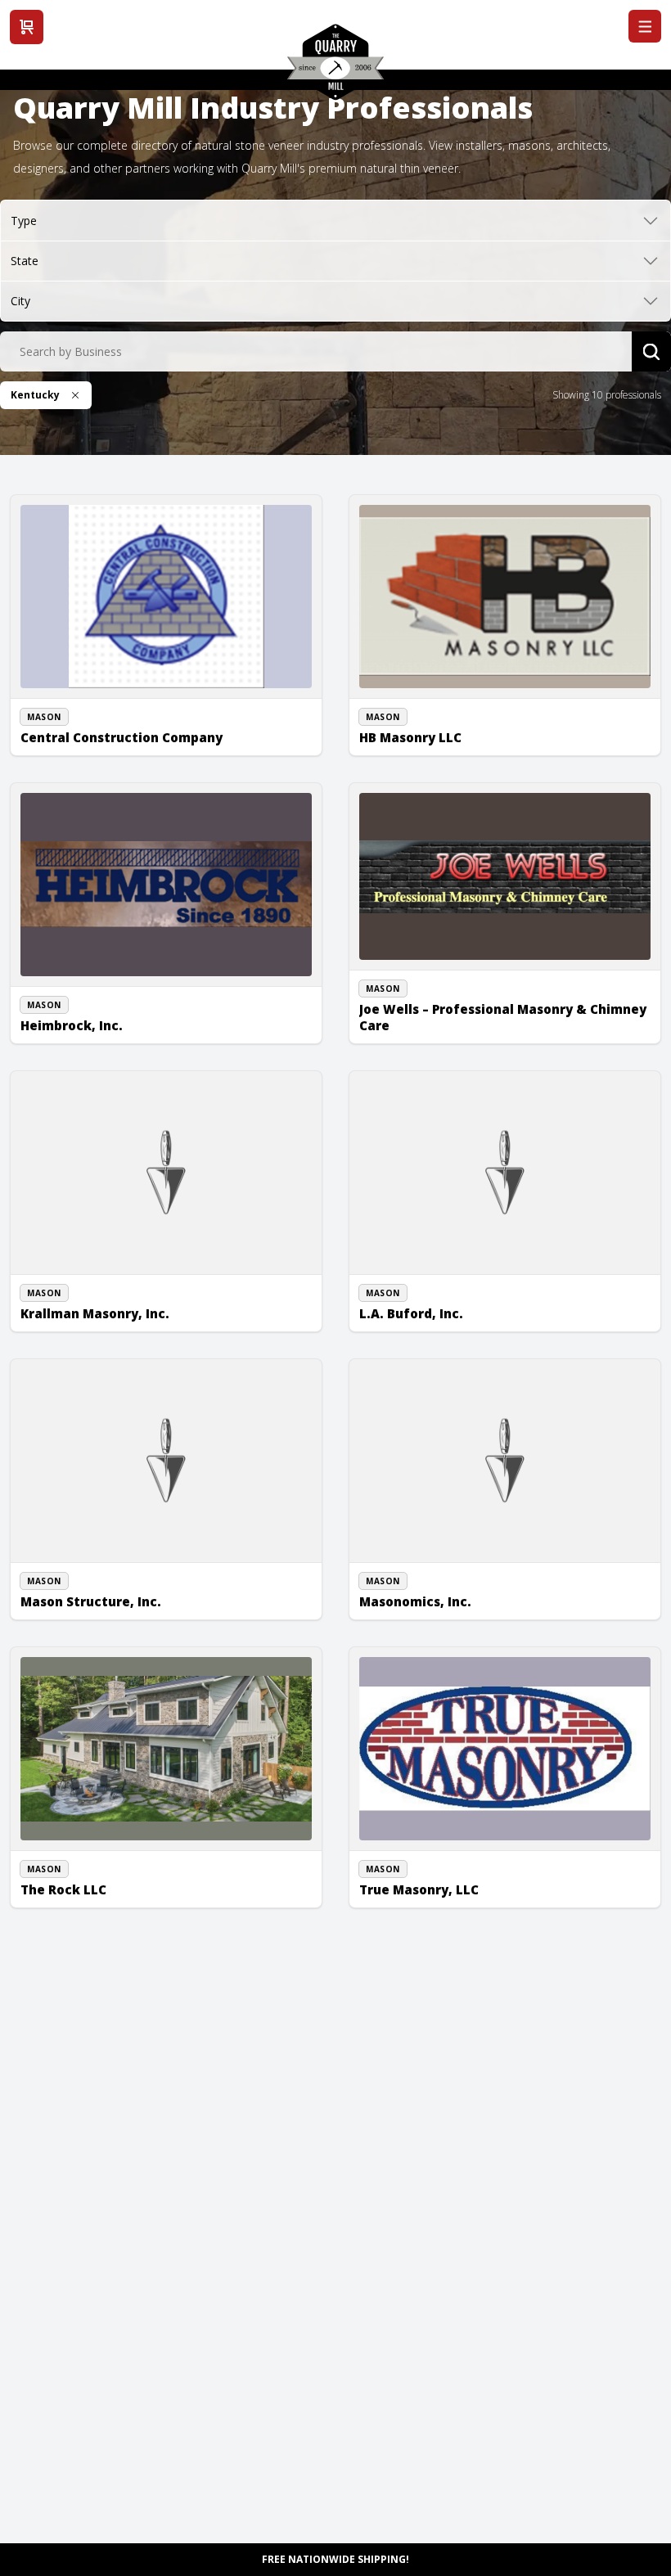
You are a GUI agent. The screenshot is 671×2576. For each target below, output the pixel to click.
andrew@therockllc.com (95, 1898)
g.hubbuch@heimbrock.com (104, 1034)
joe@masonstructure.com (99, 1610)
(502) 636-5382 (73, 709)
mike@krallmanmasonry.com (106, 1322)
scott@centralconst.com (95, 727)
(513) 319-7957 (412, 1880)
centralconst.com (79, 745)
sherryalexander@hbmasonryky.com (463, 745)
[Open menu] (645, 26)
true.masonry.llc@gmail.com (443, 1898)
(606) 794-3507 (412, 1016)
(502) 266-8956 (412, 1592)
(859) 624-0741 (412, 727)
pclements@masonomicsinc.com (454, 1610)
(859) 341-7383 (73, 1304)
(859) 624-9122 (73, 1880)
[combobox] (316, 352)
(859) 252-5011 (73, 1592)
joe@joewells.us (414, 1034)
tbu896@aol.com (417, 1322)
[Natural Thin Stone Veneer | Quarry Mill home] (335, 68)
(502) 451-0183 (73, 1016)
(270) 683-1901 (412, 1304)
